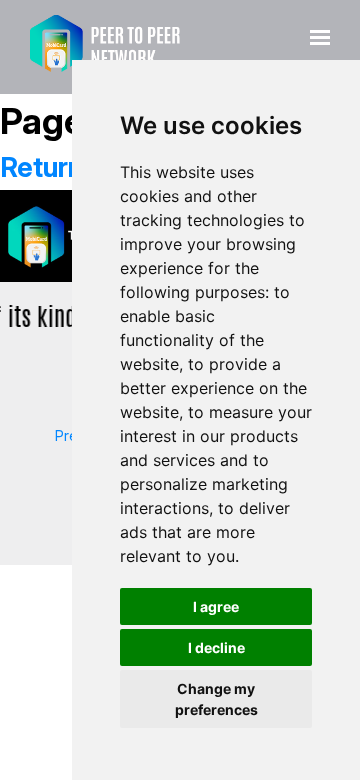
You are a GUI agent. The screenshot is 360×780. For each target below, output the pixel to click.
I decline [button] (216, 647)
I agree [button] (216, 606)
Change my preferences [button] (216, 699)
